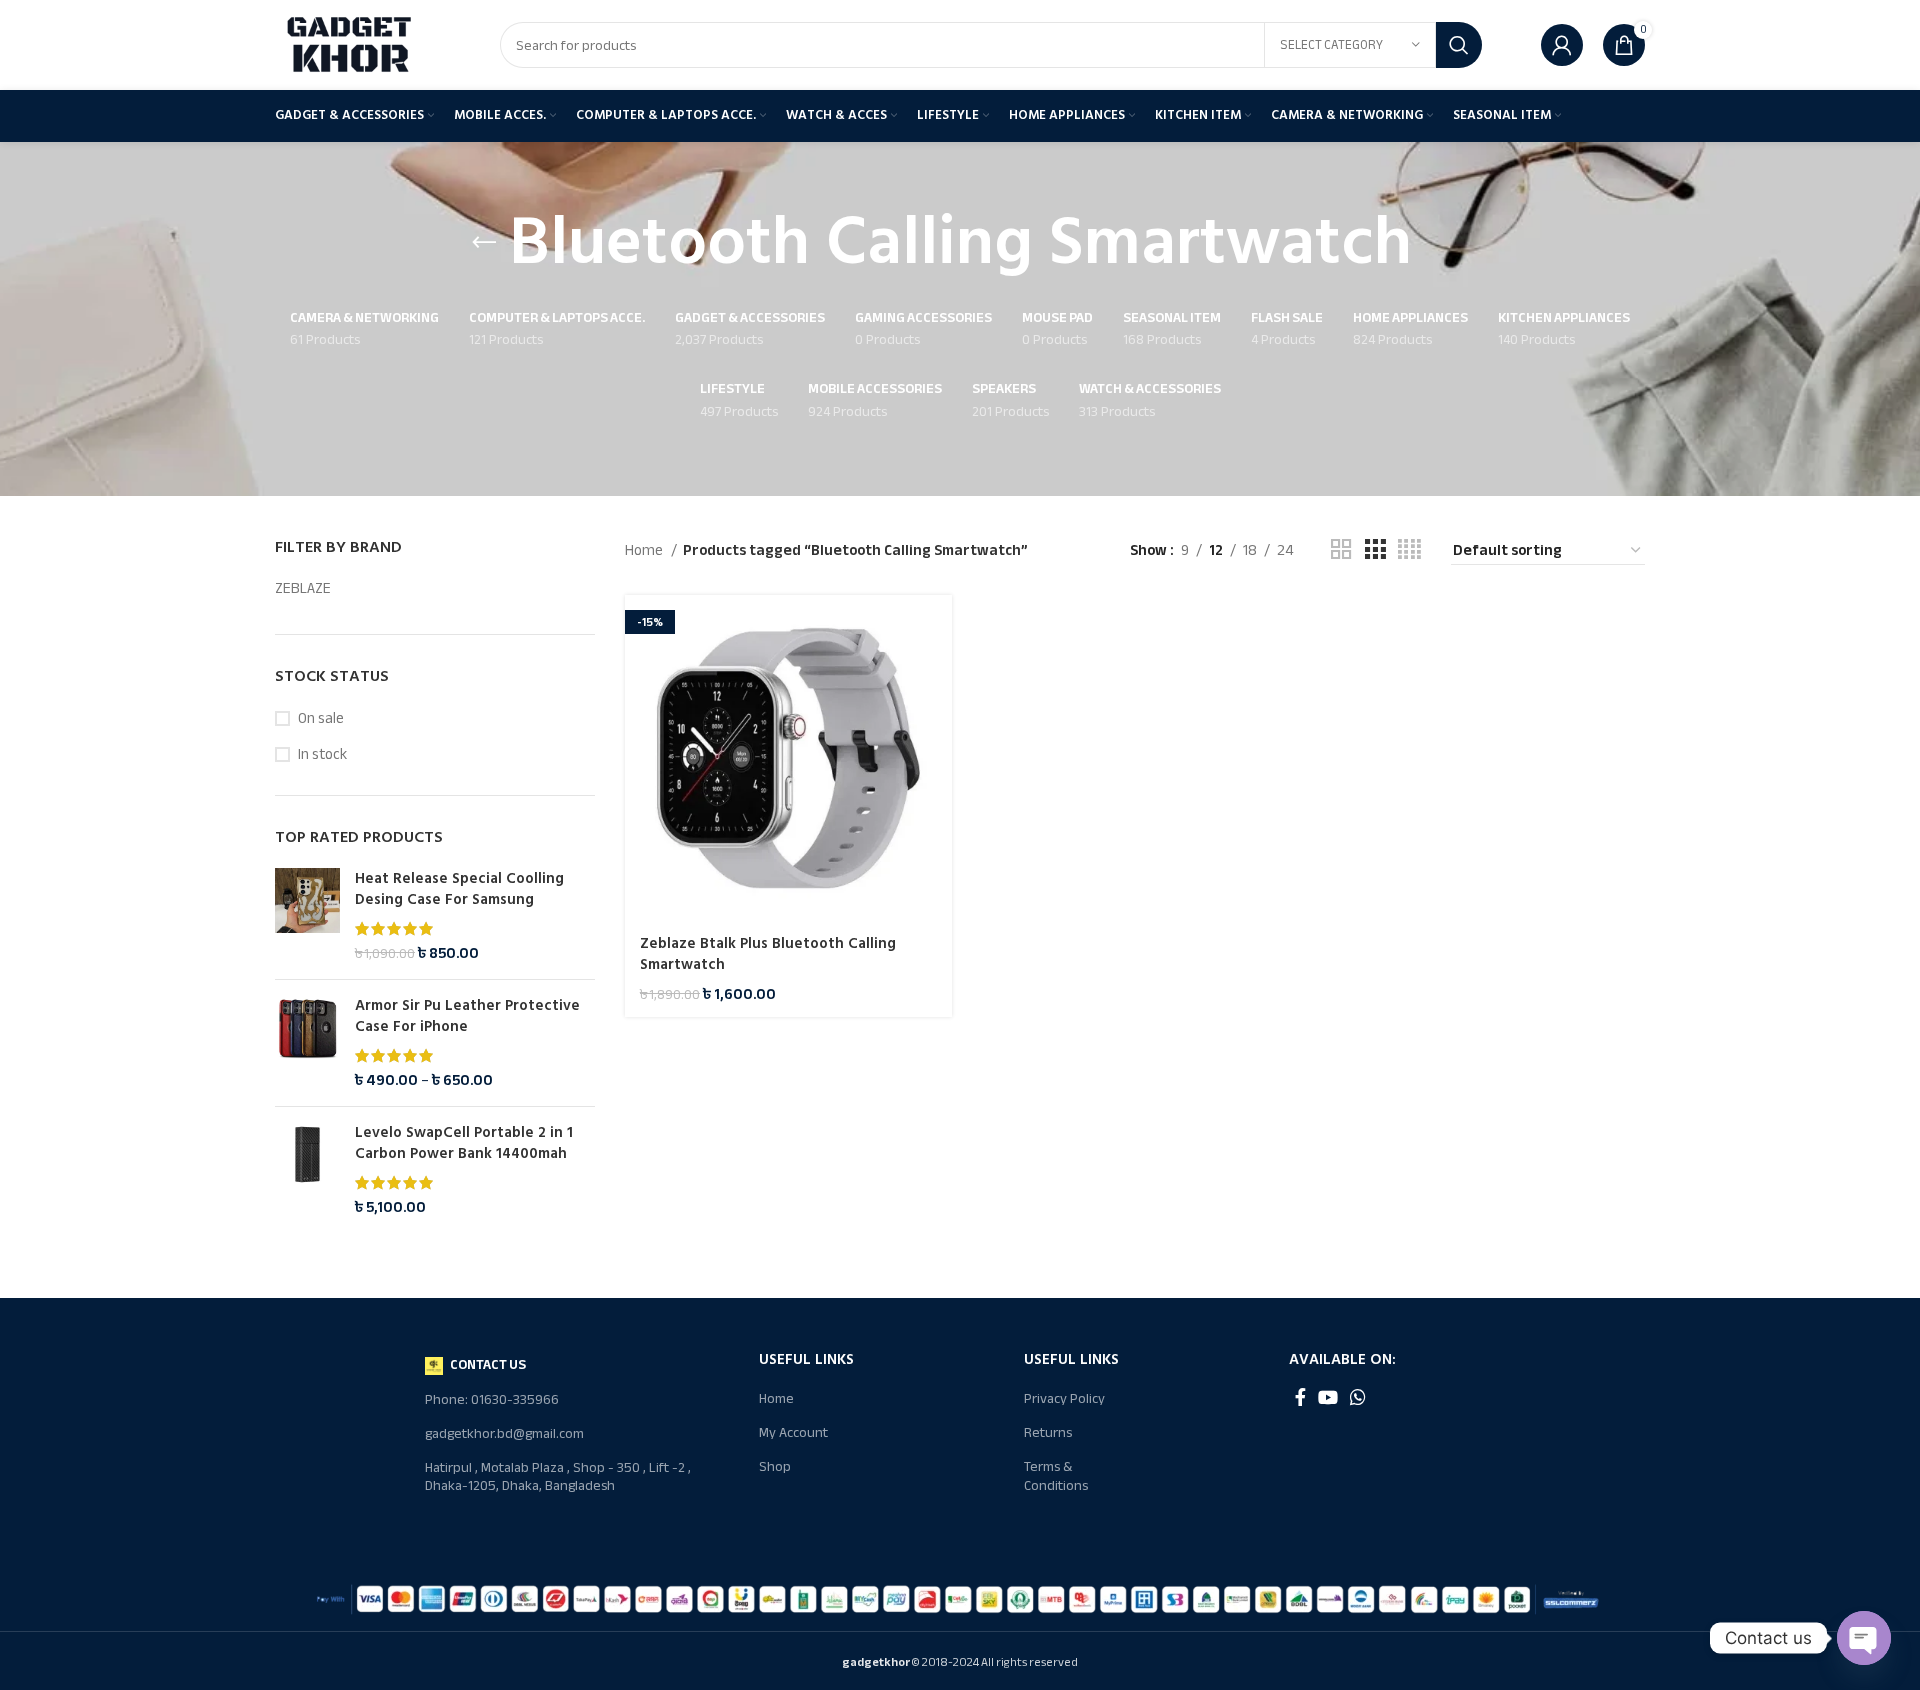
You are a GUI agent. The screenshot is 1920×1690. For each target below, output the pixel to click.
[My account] (1562, 45)
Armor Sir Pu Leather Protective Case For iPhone (467, 1016)
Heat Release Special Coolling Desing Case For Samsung (459, 889)
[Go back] (484, 243)
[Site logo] (350, 44)
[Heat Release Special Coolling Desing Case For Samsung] (307, 916)
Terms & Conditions (1056, 1475)
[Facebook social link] (1300, 1397)
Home (645, 550)
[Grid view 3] (1375, 550)
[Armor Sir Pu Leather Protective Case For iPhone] (307, 1043)
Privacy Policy (1064, 1398)
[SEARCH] (1459, 45)
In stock (322, 754)
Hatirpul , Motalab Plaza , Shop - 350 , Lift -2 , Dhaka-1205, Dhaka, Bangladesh (558, 1476)
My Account (793, 1432)
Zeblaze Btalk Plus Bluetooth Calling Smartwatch (768, 954)
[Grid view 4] (1409, 550)
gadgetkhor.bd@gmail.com (504, 1433)
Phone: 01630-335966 (492, 1399)
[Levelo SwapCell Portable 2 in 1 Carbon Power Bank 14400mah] (307, 1170)
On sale (321, 718)
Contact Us (488, 1364)
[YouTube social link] (1328, 1397)
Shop (775, 1466)
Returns (1048, 1432)
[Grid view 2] (1341, 550)
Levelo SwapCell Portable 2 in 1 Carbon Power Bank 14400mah (464, 1143)
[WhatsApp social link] (1358, 1397)
